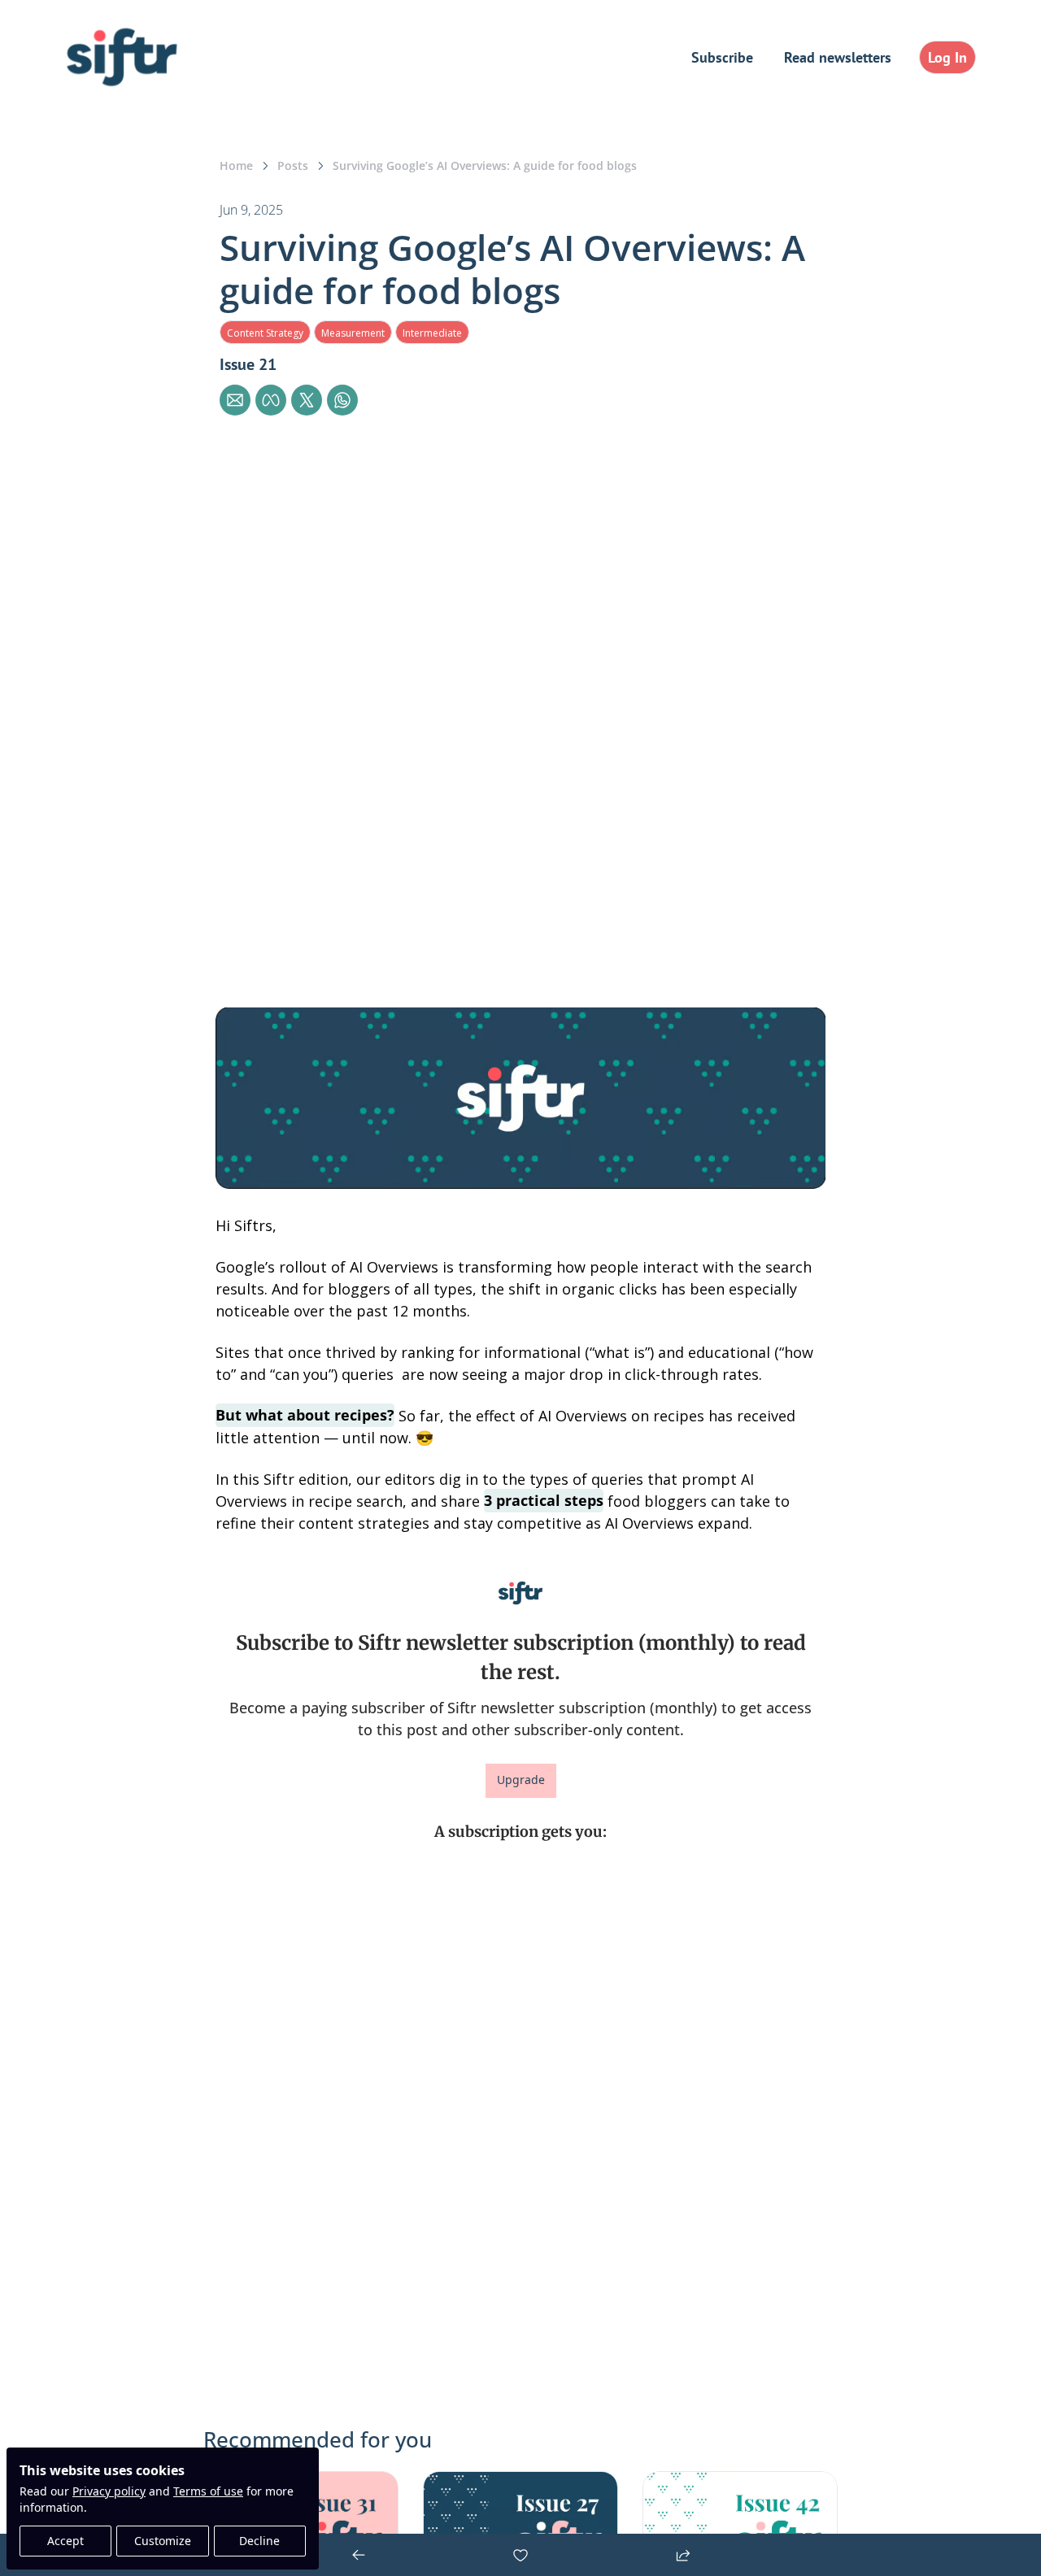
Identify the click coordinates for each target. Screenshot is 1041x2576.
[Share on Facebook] (271, 400)
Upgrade (521, 1780)
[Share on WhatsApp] (342, 400)
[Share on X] (307, 400)
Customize (163, 2541)
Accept (65, 2541)
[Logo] (122, 57)
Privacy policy (109, 2491)
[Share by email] (235, 400)
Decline (259, 2541)
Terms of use (208, 2491)
